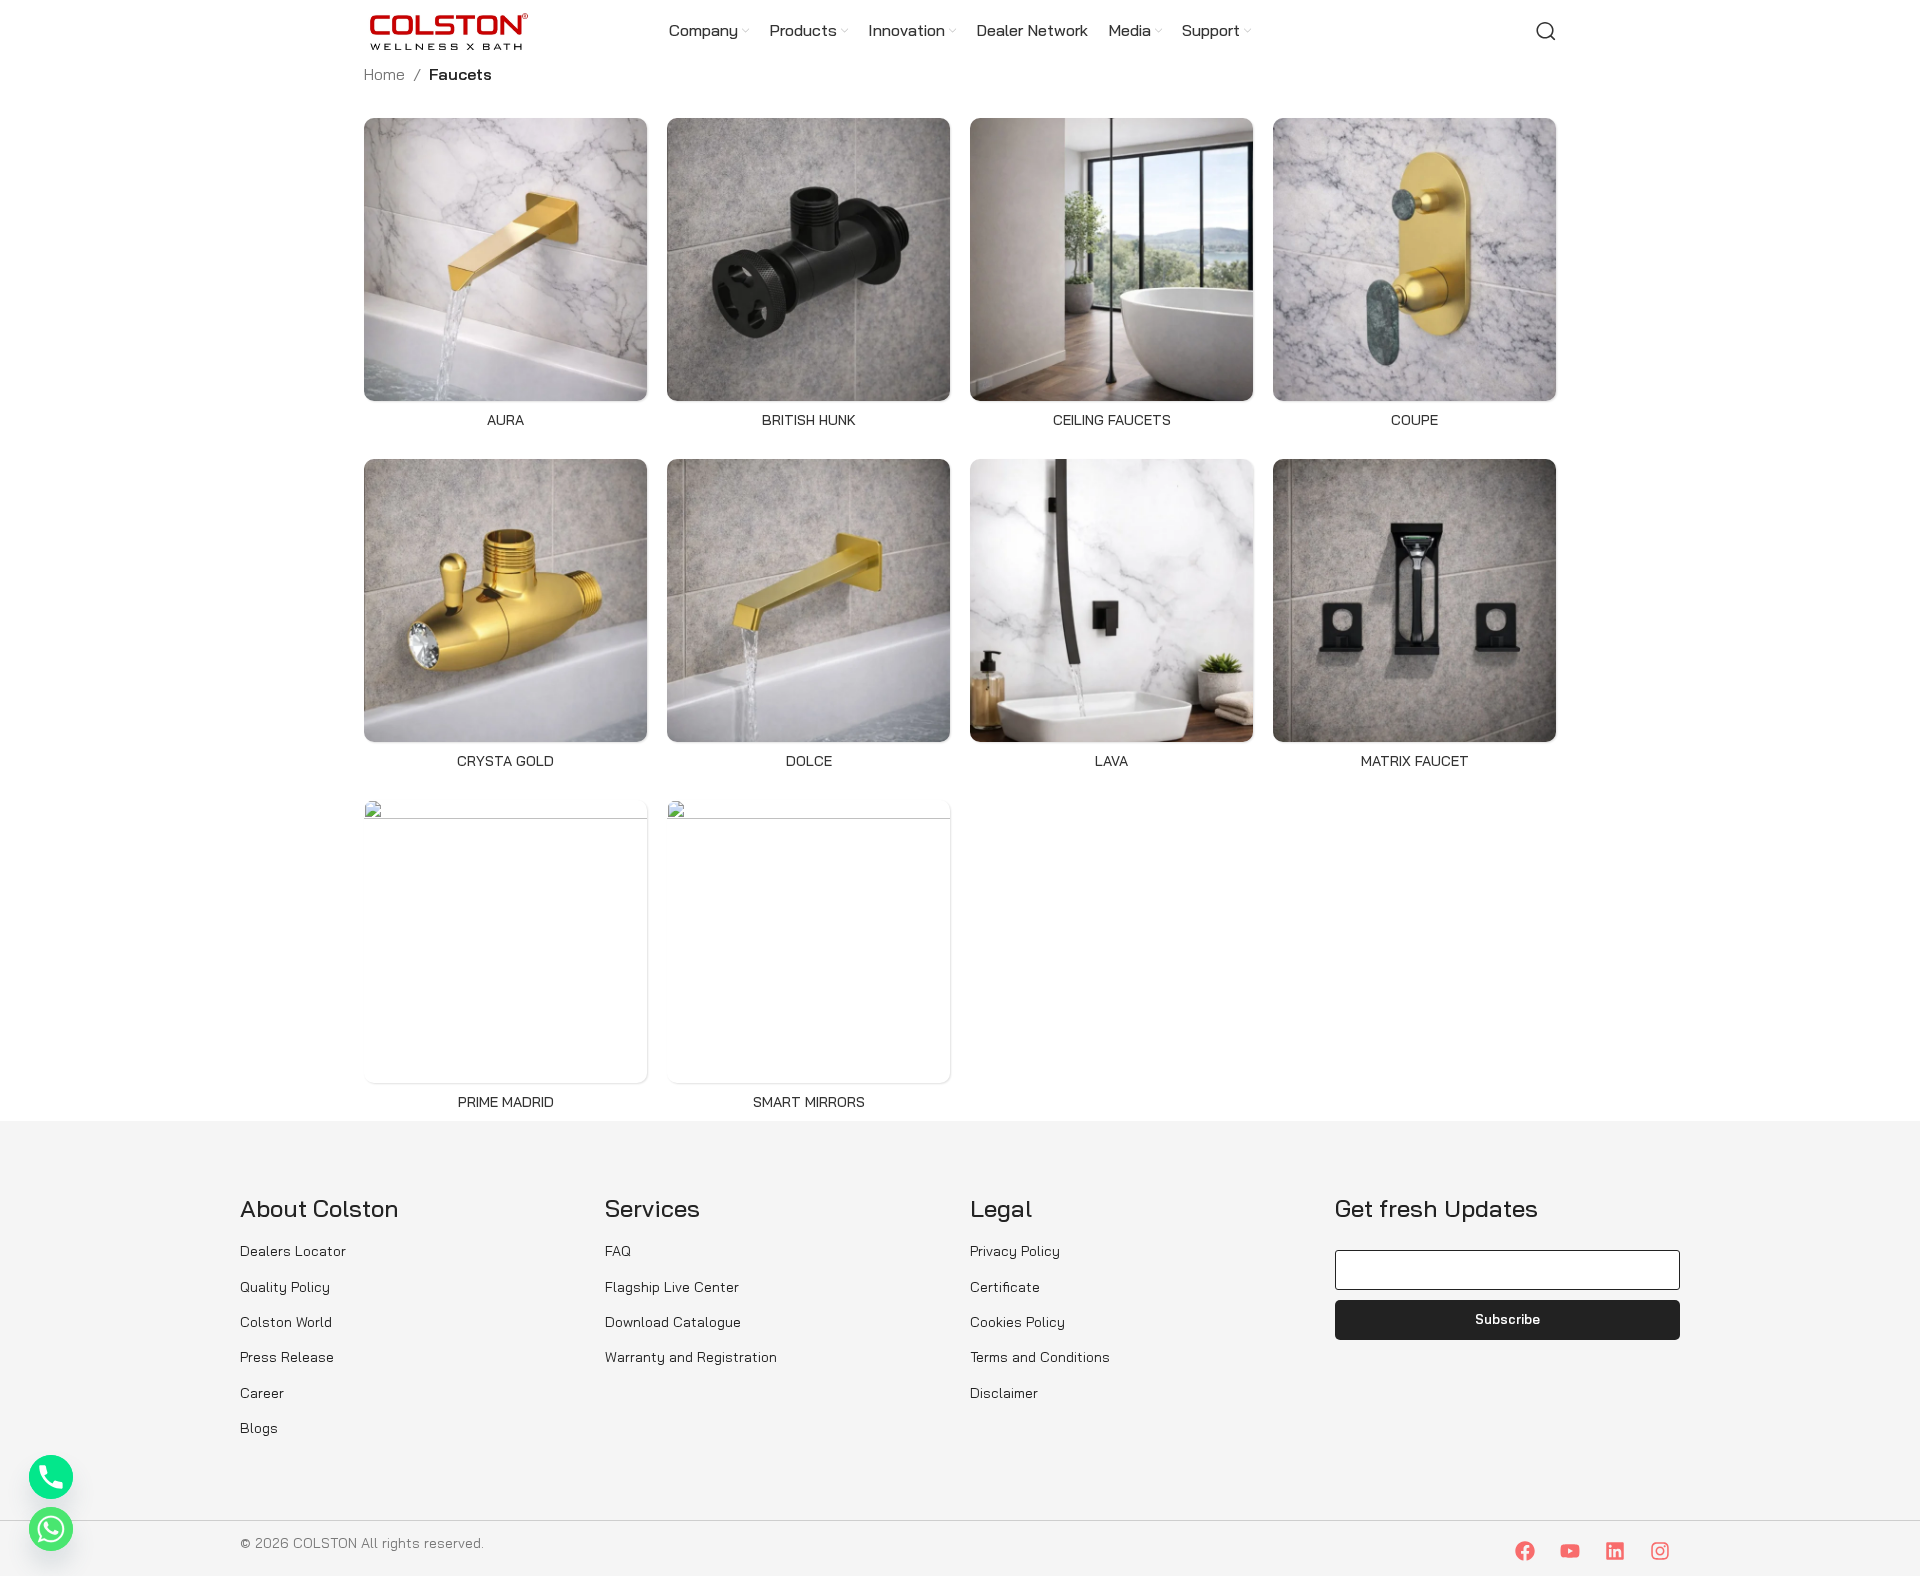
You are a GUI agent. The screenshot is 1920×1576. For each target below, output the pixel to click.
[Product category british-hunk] (808, 278)
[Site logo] (449, 29)
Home (384, 74)
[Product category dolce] (808, 619)
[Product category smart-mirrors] (808, 960)
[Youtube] (1570, 1551)
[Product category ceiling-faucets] (1111, 278)
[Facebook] (1525, 1551)
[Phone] (51, 1477)
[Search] (1546, 31)
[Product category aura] (505, 278)
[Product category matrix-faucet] (1414, 619)
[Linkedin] (1615, 1551)
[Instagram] (1660, 1551)
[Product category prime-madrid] (505, 960)
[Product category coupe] (1414, 278)
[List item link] (412, 1251)
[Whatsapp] (51, 1529)
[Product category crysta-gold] (505, 619)
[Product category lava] (1111, 619)
